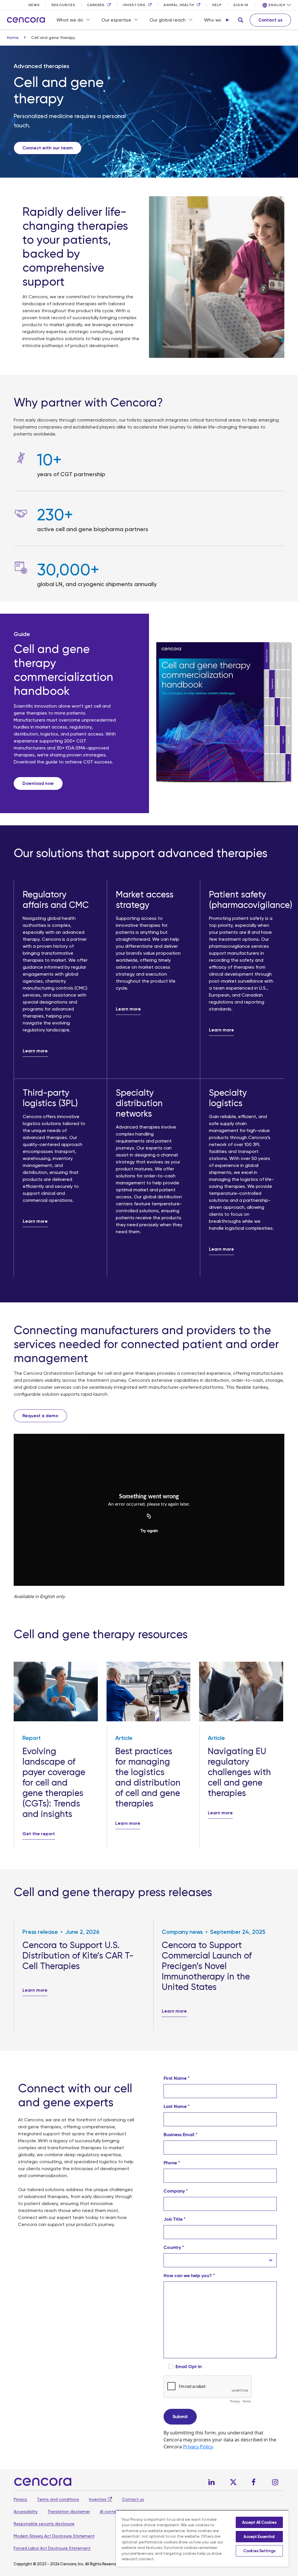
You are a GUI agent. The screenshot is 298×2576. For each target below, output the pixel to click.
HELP (217, 5)
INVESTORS (134, 5)
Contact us (133, 2499)
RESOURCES (63, 5)
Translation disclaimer (69, 2511)
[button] (241, 20)
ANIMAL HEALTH (179, 5)
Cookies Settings (259, 2551)
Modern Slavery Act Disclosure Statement (54, 2536)
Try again (149, 1531)
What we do (70, 20)
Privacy (20, 2499)
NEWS (34, 5)
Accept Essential (259, 2537)
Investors (98, 2499)
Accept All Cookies (259, 2522)
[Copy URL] (149, 1517)
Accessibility (26, 2511)
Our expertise (116, 20)
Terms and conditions (58, 2499)
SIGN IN (241, 5)
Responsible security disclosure (44, 2524)
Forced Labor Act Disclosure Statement (52, 2548)
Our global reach (168, 20)
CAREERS (96, 5)
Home (13, 38)
